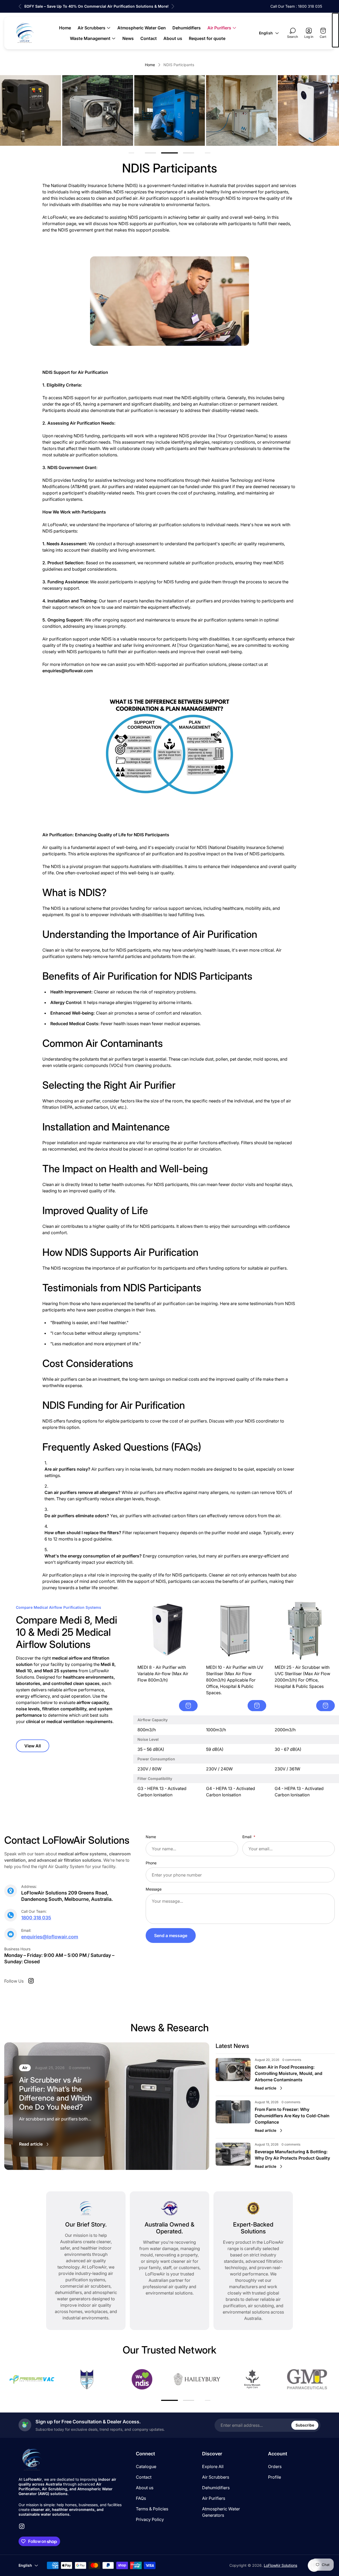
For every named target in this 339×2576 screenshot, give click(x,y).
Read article (31, 2144)
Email (247, 1837)
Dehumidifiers (216, 2488)
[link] (98, 110)
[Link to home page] (32, 2460)
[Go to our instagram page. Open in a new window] (31, 1981)
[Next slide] (173, 6)
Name (151, 1837)
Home (150, 65)
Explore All (213, 2466)
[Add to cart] (188, 1706)
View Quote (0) (335, 30)
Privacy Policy (150, 2519)
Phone (151, 1863)
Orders (275, 2466)
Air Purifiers (214, 2498)
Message (154, 1889)
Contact (144, 2477)
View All (33, 1746)
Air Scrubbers (216, 2477)
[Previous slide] (20, 6)
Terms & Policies (152, 2509)
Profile (275, 2477)
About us (145, 2488)
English (266, 33)
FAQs (141, 2498)
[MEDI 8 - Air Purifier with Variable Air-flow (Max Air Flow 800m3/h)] (168, 1631)
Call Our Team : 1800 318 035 (296, 6)
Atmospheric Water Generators (221, 2512)
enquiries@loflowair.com (50, 1937)
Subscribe (305, 2425)
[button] (150, 153)
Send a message (171, 1936)
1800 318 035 (36, 1918)
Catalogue (146, 2466)
